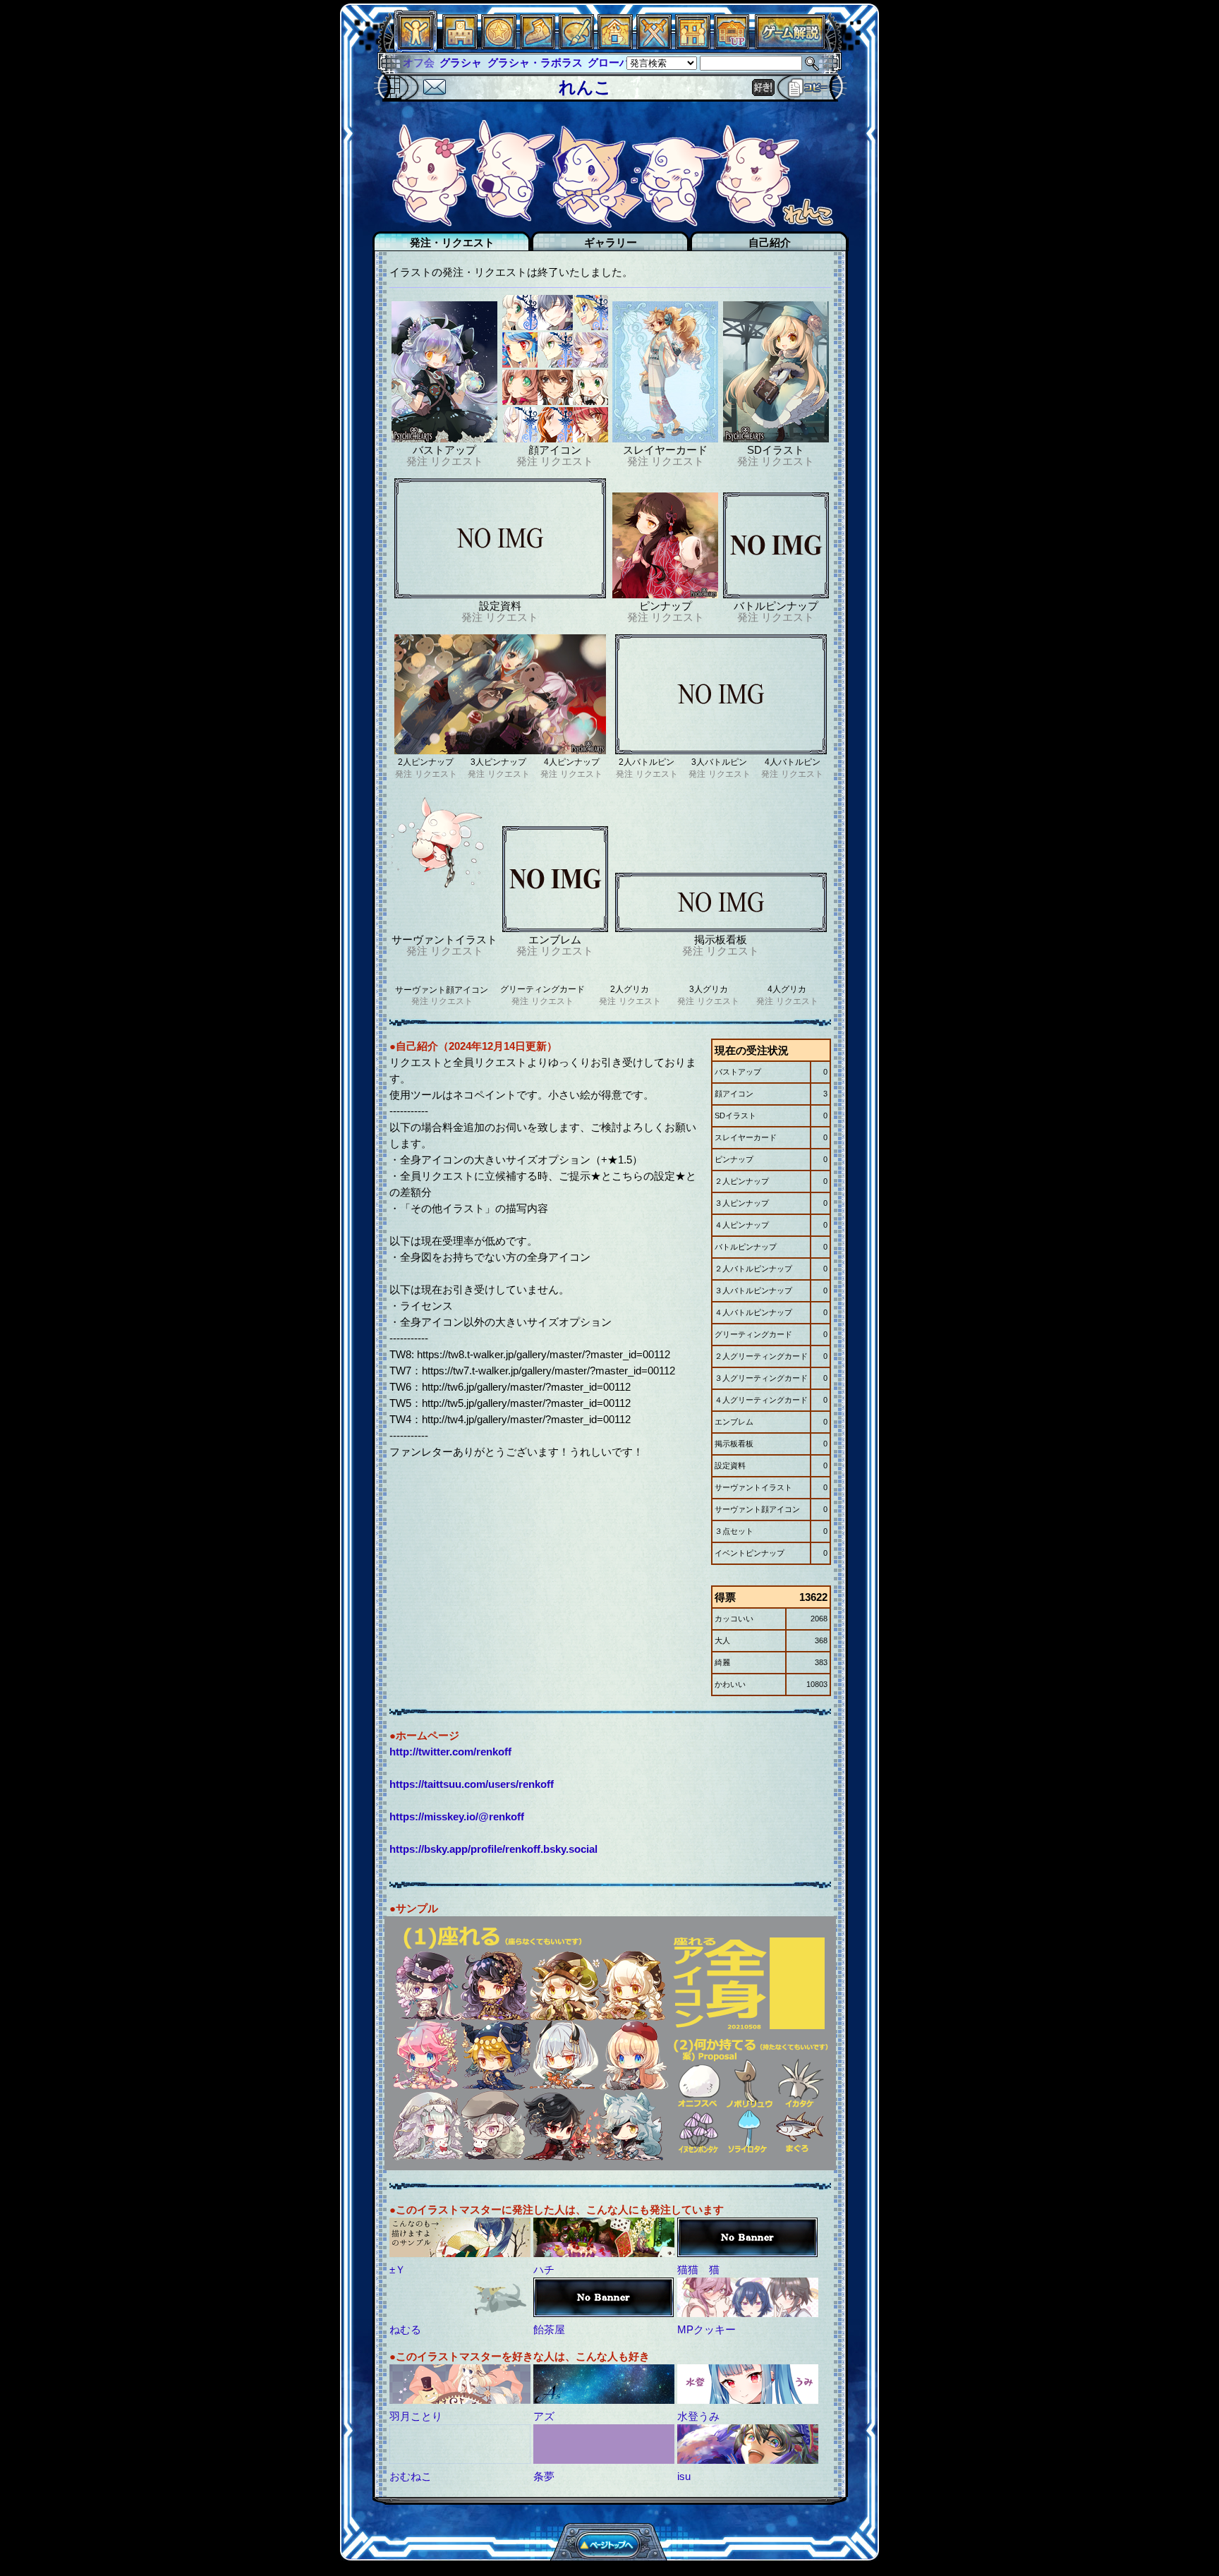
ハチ (544, 2269)
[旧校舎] (732, 46)
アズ (544, 2416)
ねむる (405, 2329)
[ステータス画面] (416, 46)
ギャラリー (611, 242)
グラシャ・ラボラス (498, 62)
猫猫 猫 (698, 2269)
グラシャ (424, 62)
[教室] (538, 46)
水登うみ (698, 2416)
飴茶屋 (549, 2329)
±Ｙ (398, 2269)
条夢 (544, 2476)
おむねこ (411, 2476)
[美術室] (576, 46)
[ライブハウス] (654, 46)
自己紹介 (770, 242)
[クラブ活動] (693, 46)
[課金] (499, 46)
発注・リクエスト (452, 242)
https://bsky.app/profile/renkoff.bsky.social (493, 1849)
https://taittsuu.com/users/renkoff (472, 1784)
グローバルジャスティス (609, 62)
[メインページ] (460, 46)
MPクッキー (706, 2329)
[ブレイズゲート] (615, 46)
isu (684, 2476)
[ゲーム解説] (790, 46)
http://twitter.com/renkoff (450, 1752)
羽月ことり (416, 2416)
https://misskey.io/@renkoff (457, 1816)
